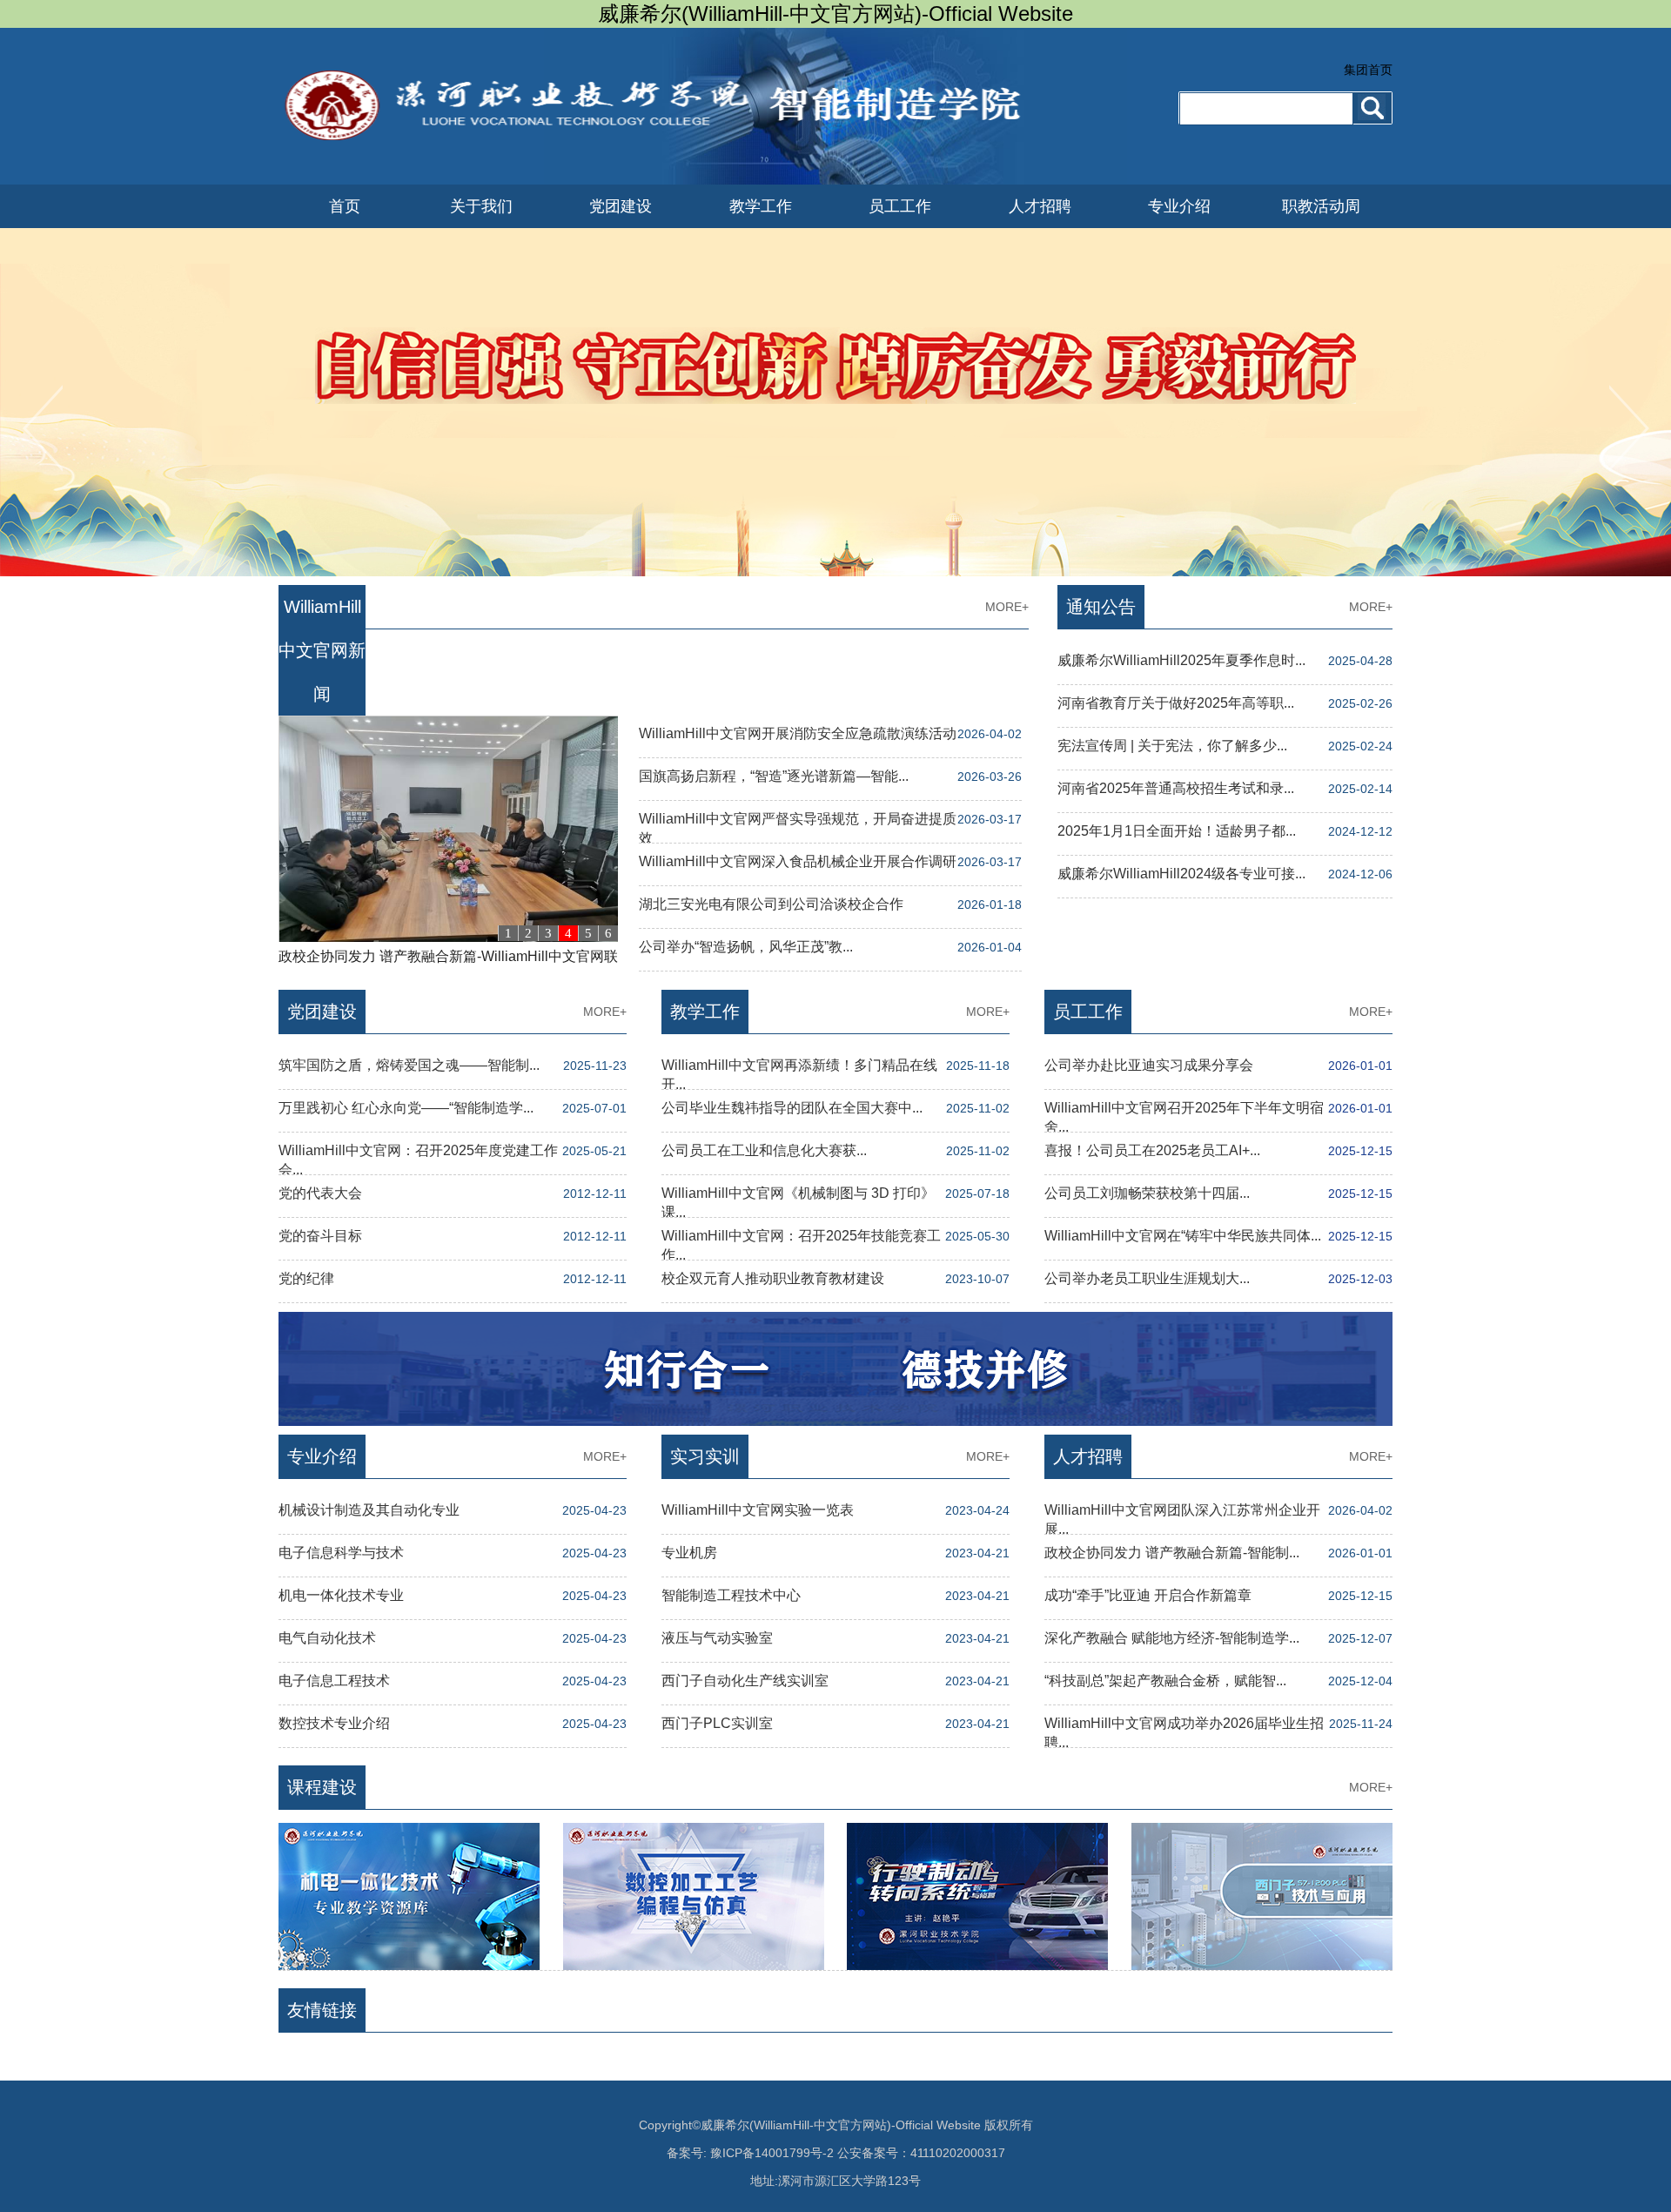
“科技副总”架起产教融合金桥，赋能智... (1165, 1681)
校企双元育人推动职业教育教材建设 (773, 1278)
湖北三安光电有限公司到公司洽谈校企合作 (771, 904)
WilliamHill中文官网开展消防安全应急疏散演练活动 (798, 733)
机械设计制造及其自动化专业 (369, 1510)
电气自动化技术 (327, 1638)
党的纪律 (306, 1278)
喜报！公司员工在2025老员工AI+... (1152, 1150)
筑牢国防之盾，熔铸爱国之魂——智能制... (409, 1065)
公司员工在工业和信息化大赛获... (764, 1150)
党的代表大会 (320, 1193)
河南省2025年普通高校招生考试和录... (1176, 788)
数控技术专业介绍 (334, 1723)
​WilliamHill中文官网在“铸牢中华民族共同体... (1183, 1236)
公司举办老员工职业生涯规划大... (1147, 1278)
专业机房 (689, 1553)
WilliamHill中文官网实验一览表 (758, 1510)
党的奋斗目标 (320, 1236)
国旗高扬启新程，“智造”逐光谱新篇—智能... (774, 776)
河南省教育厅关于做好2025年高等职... (1176, 703)
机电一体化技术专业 (341, 1595)
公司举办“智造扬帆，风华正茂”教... (746, 947)
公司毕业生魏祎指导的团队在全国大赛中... (792, 1108)
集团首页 (1368, 70)
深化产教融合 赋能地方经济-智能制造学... (1172, 1638)
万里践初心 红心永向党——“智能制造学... (406, 1108)
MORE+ (1007, 607)
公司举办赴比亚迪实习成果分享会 (1149, 1065)
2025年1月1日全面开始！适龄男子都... (1177, 831)
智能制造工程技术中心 (731, 1595)
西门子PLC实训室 (717, 1723)
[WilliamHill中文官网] (659, 179)
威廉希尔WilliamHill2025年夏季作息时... (1181, 660)
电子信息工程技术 (334, 1681)
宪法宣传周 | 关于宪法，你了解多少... (1172, 746)
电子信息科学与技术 (341, 1553)
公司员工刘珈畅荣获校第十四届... (1147, 1193)
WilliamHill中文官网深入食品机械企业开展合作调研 (798, 861)
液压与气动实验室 (717, 1638)
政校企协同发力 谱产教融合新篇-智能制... (1172, 1553)
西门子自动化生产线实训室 (745, 1681)
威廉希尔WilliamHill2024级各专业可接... (1181, 874)
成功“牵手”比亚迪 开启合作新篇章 (1148, 1595)
